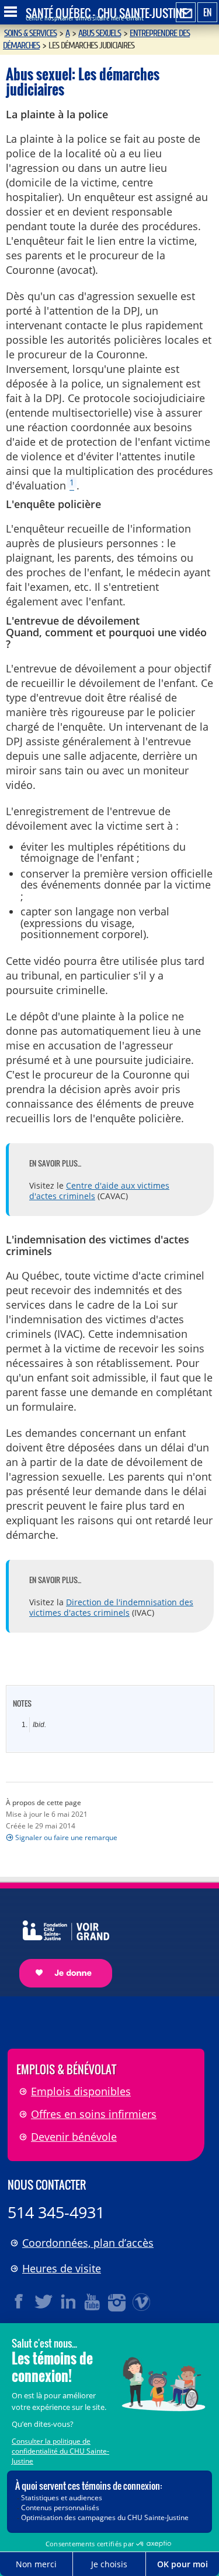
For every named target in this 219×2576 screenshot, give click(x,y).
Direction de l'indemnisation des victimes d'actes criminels (111, 1607)
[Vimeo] (142, 2302)
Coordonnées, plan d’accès (88, 2243)
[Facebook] (19, 2302)
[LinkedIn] (68, 2302)
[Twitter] (44, 2302)
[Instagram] (117, 2302)
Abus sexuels (100, 33)
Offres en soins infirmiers (94, 2114)
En (207, 12)
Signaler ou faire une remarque (66, 1837)
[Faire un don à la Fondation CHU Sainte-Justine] (60, 1944)
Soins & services (30, 33)
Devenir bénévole (74, 2137)
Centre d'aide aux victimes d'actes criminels (99, 1191)
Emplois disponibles (81, 2091)
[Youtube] (93, 2302)
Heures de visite (62, 2268)
